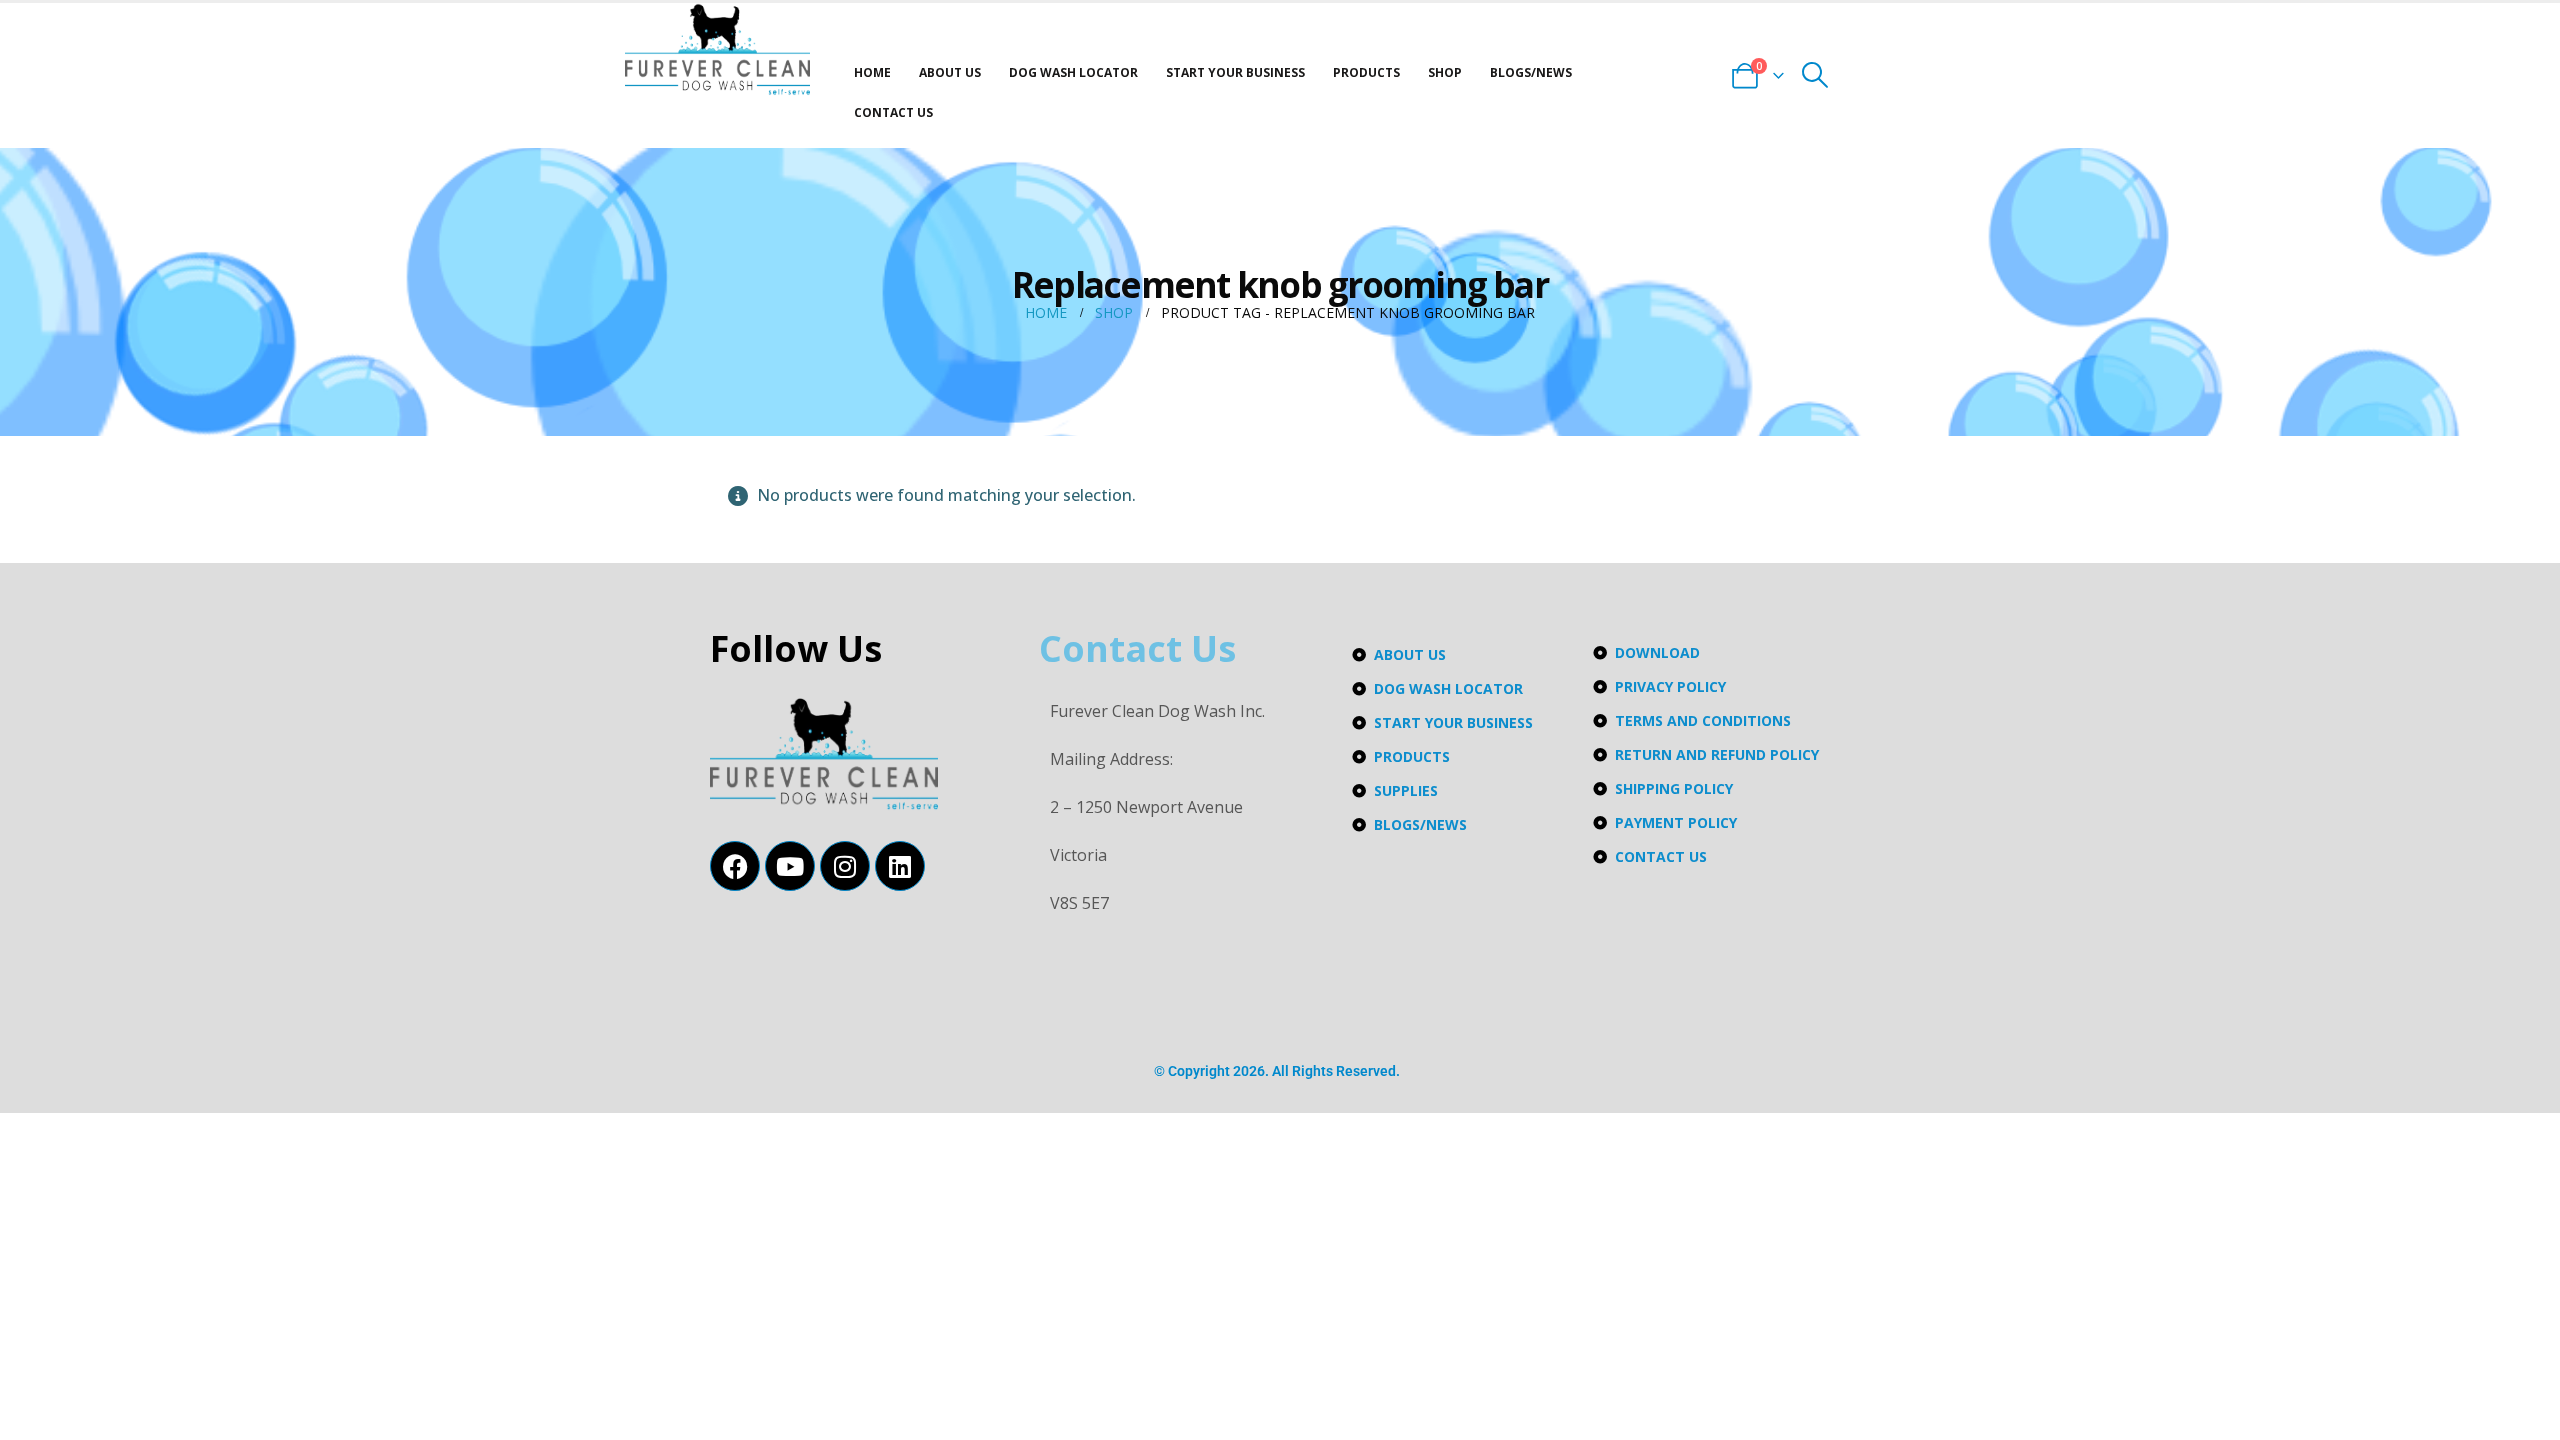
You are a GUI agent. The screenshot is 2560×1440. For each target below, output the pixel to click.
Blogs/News (1531, 72)
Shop (1445, 72)
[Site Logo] (717, 49)
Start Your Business (1235, 72)
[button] (1815, 75)
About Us (950, 72)
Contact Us (893, 112)
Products (1366, 72)
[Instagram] (845, 866)
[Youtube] (790, 866)
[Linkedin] (900, 866)
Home (872, 72)
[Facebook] (735, 866)
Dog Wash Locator (1073, 72)
